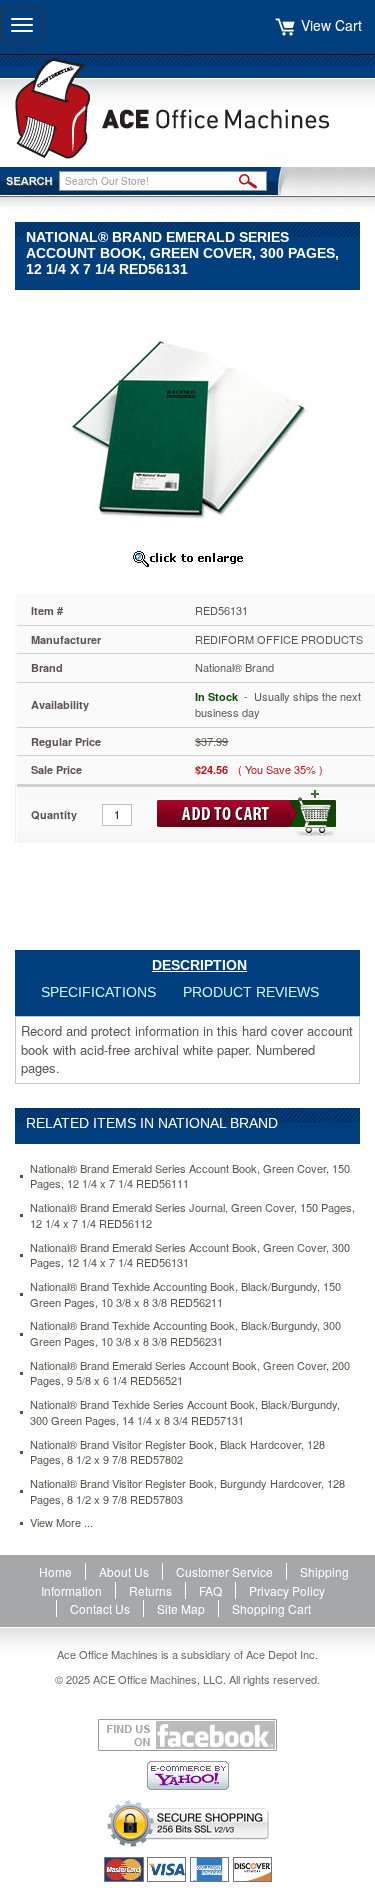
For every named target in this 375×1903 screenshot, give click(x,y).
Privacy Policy (287, 1590)
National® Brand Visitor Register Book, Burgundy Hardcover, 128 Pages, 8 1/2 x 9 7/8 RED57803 (187, 1491)
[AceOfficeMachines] (187, 108)
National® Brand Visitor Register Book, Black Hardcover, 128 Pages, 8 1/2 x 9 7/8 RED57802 (177, 1452)
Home (55, 1571)
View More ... (61, 1522)
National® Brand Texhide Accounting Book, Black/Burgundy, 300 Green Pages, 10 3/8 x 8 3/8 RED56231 (185, 1333)
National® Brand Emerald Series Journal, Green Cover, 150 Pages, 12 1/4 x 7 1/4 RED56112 (192, 1215)
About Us (124, 1571)
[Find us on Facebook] (187, 1735)
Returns (150, 1590)
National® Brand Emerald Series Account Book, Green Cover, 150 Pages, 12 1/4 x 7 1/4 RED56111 (190, 1176)
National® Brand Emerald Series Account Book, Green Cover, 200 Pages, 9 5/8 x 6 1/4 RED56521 (190, 1373)
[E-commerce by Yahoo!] (187, 1775)
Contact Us (100, 1608)
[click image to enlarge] (187, 558)
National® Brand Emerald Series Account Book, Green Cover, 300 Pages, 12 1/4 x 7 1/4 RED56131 (190, 1255)
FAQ (210, 1590)
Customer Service (224, 1571)
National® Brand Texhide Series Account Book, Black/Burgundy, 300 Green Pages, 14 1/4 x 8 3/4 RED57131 (185, 1412)
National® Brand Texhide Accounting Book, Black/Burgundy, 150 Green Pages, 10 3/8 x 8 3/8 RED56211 (185, 1294)
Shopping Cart (271, 1608)
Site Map (181, 1608)
